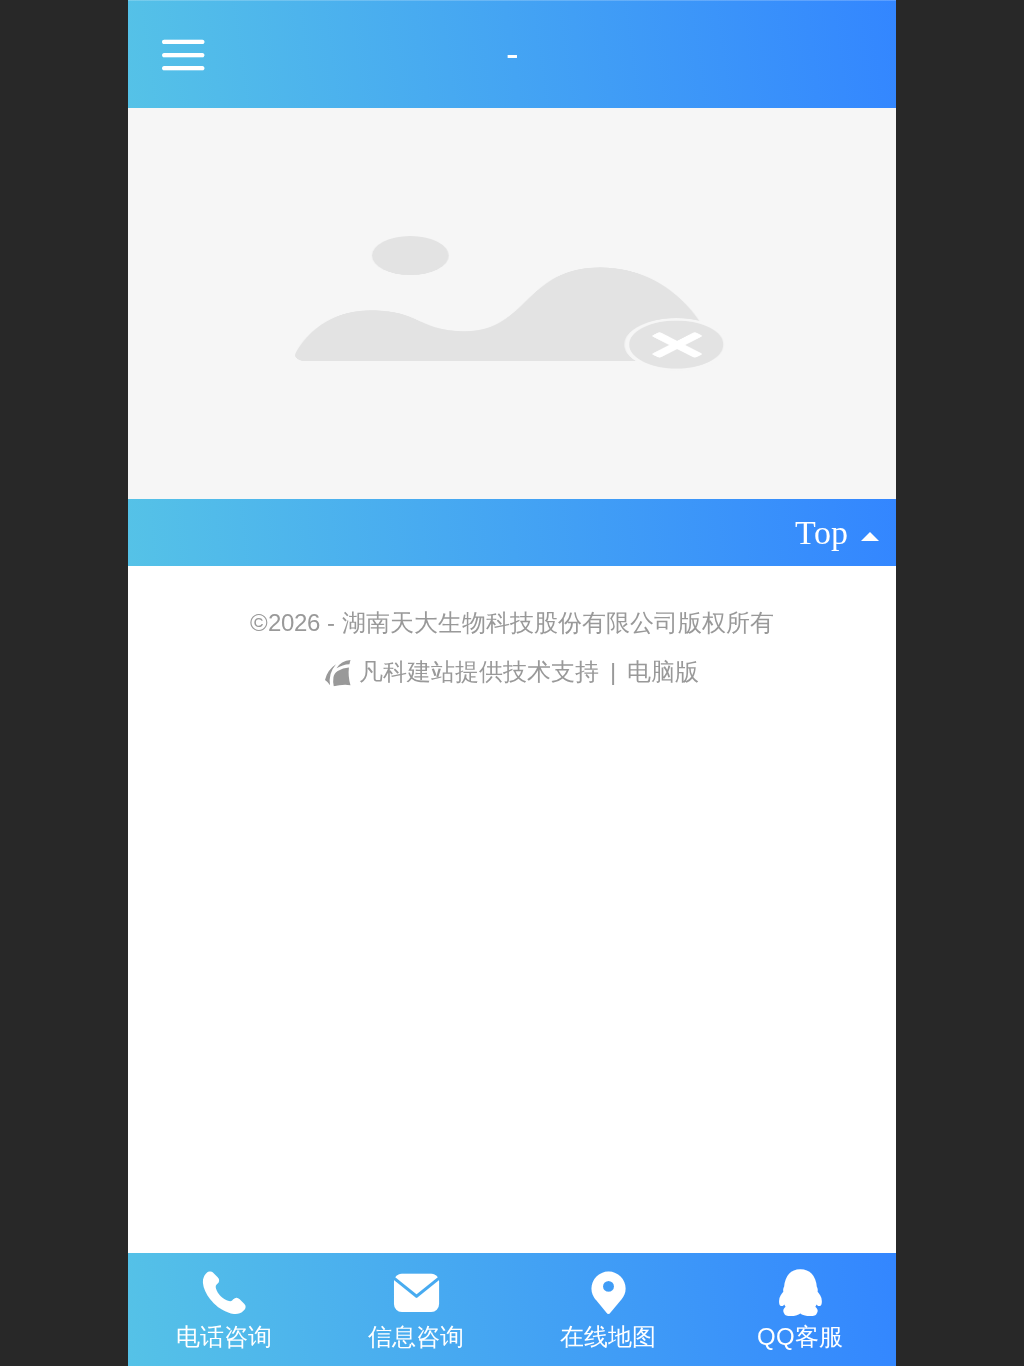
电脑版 (663, 671)
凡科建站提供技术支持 (478, 671)
